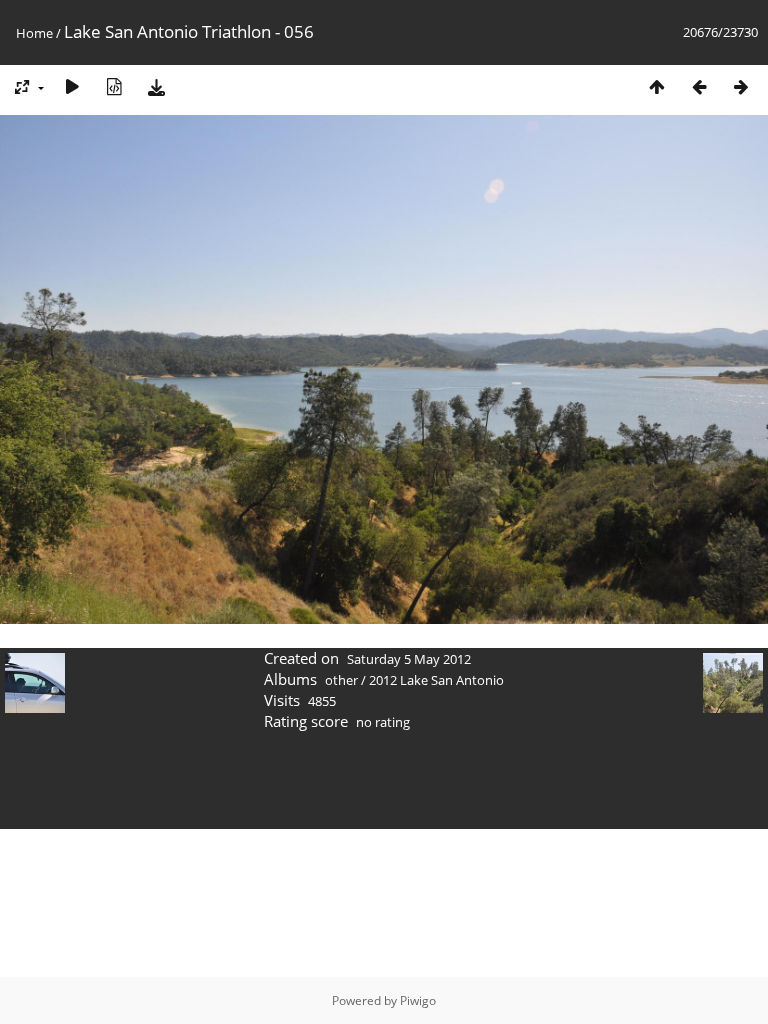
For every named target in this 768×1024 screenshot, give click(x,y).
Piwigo (418, 1000)
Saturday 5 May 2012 (409, 659)
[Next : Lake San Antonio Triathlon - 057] (741, 86)
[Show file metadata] (114, 86)
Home (34, 33)
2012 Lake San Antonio (436, 680)
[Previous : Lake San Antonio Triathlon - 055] (699, 86)
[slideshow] (72, 86)
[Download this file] (156, 86)
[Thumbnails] (657, 86)
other (341, 680)
